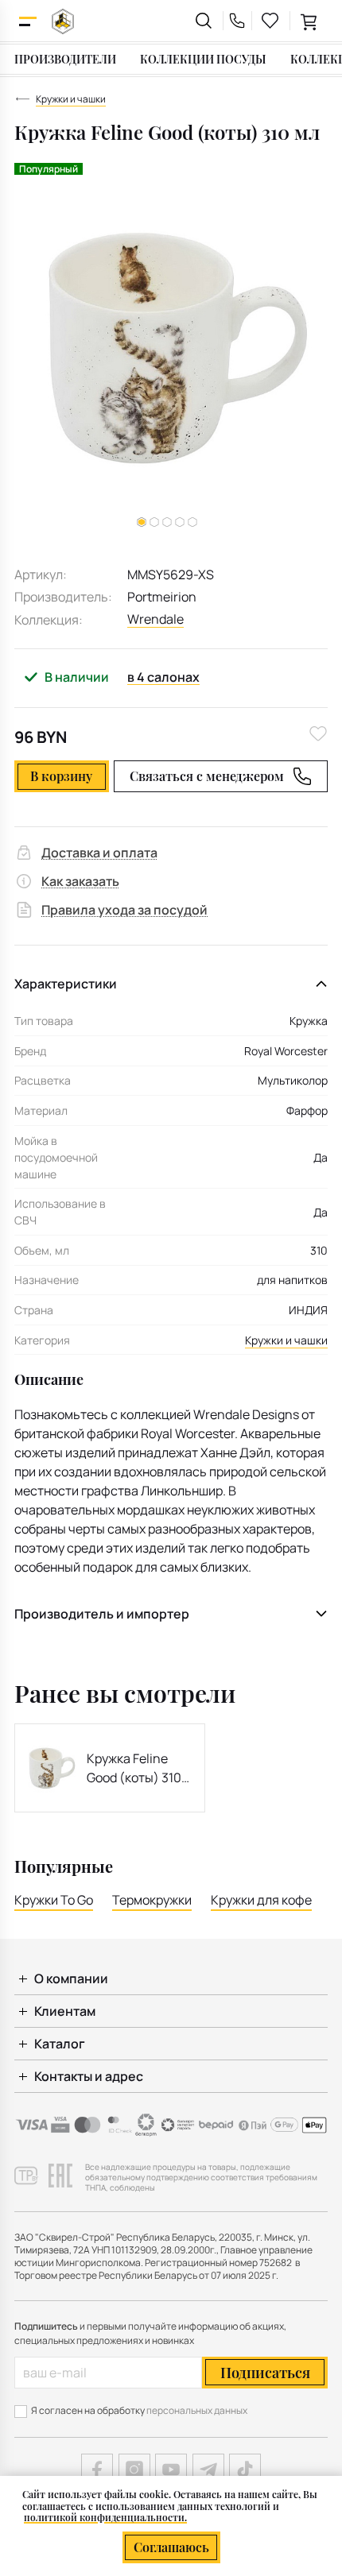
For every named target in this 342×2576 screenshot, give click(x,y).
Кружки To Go (54, 1900)
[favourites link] (270, 21)
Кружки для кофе (261, 1900)
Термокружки (152, 1900)
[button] (154, 522)
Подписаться (265, 2373)
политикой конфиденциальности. (105, 2517)
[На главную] (63, 21)
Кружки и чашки (286, 1340)
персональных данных (197, 2410)
